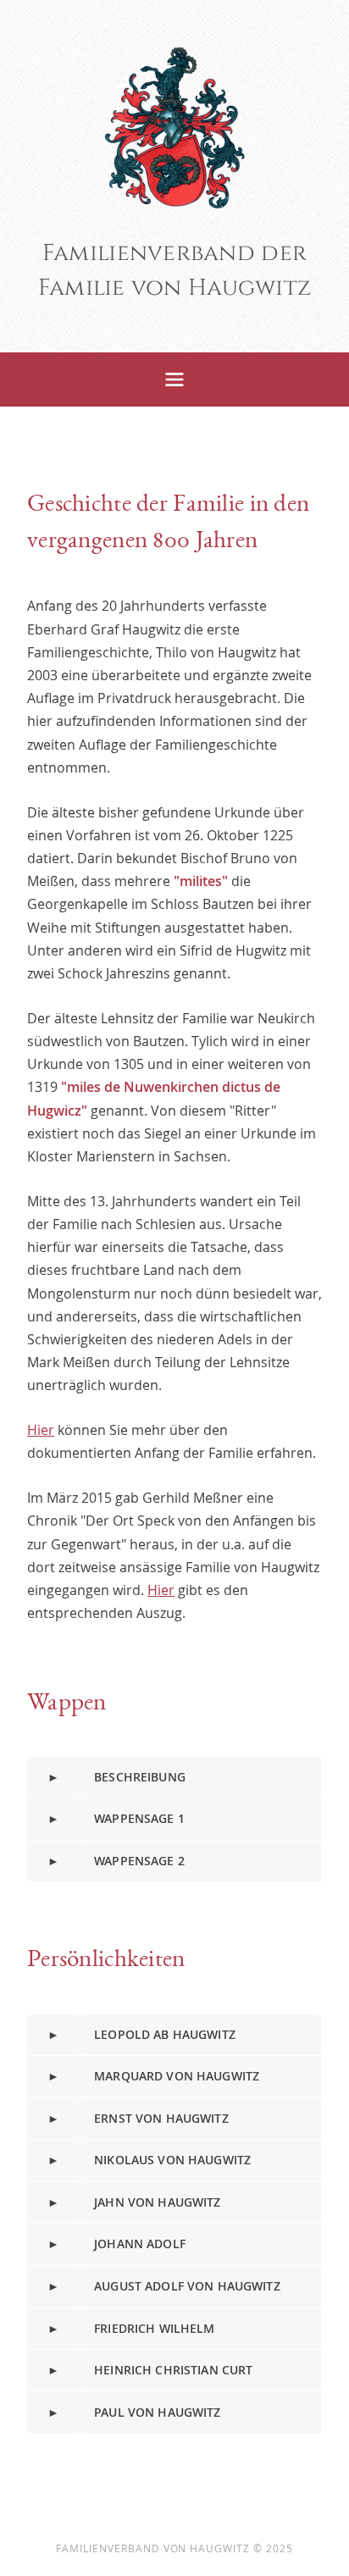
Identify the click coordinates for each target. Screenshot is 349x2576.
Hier (41, 1430)
